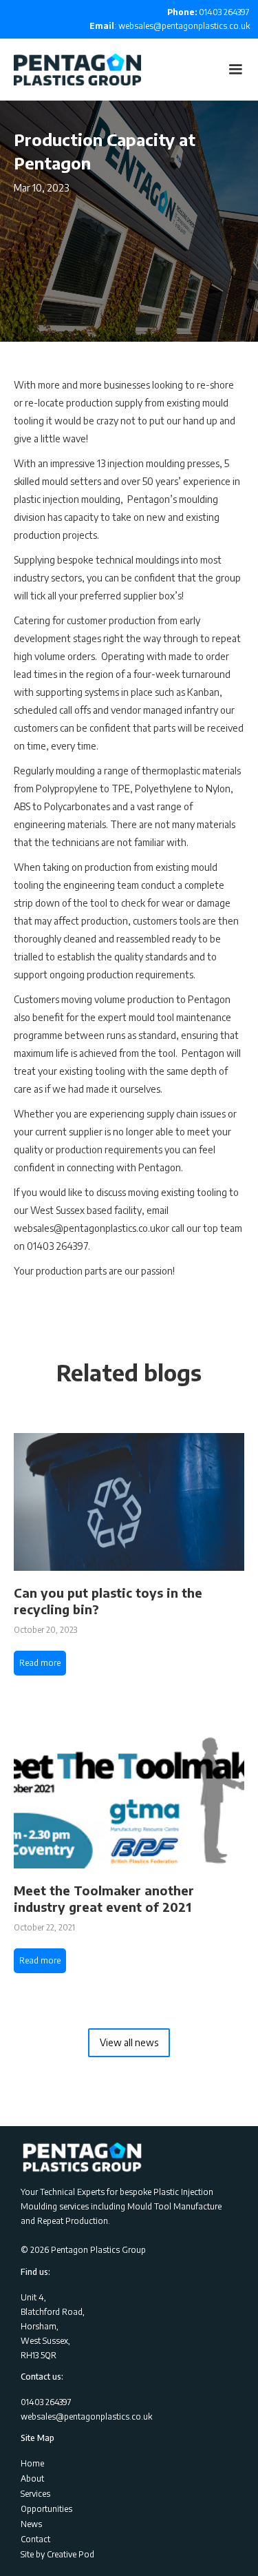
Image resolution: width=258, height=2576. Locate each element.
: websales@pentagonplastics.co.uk (170, 26)
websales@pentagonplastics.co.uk (86, 2417)
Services (35, 2494)
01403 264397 (208, 12)
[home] (71, 70)
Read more (40, 1663)
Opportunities (46, 2509)
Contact (35, 2539)
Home (32, 2463)
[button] (235, 70)
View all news (129, 2042)
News (31, 2524)
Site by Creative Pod (57, 2554)
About (32, 2479)
